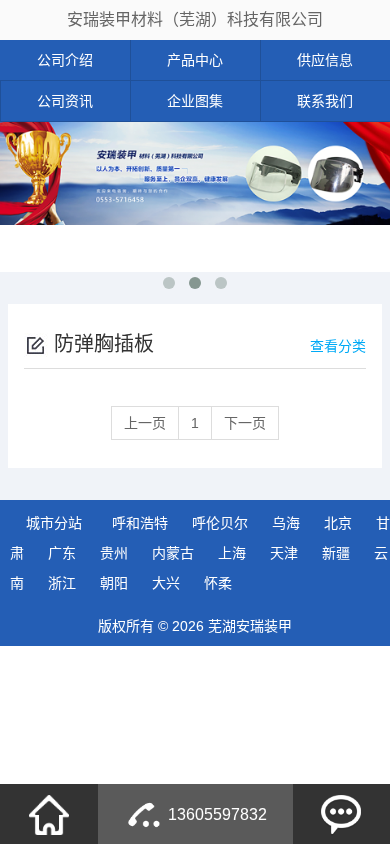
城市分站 (54, 523)
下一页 (245, 423)
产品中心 (195, 60)
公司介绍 (65, 60)
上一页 (145, 423)
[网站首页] (49, 814)
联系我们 (325, 101)
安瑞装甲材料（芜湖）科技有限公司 (195, 19)
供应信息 (325, 60)
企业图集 (195, 101)
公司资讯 (65, 101)
